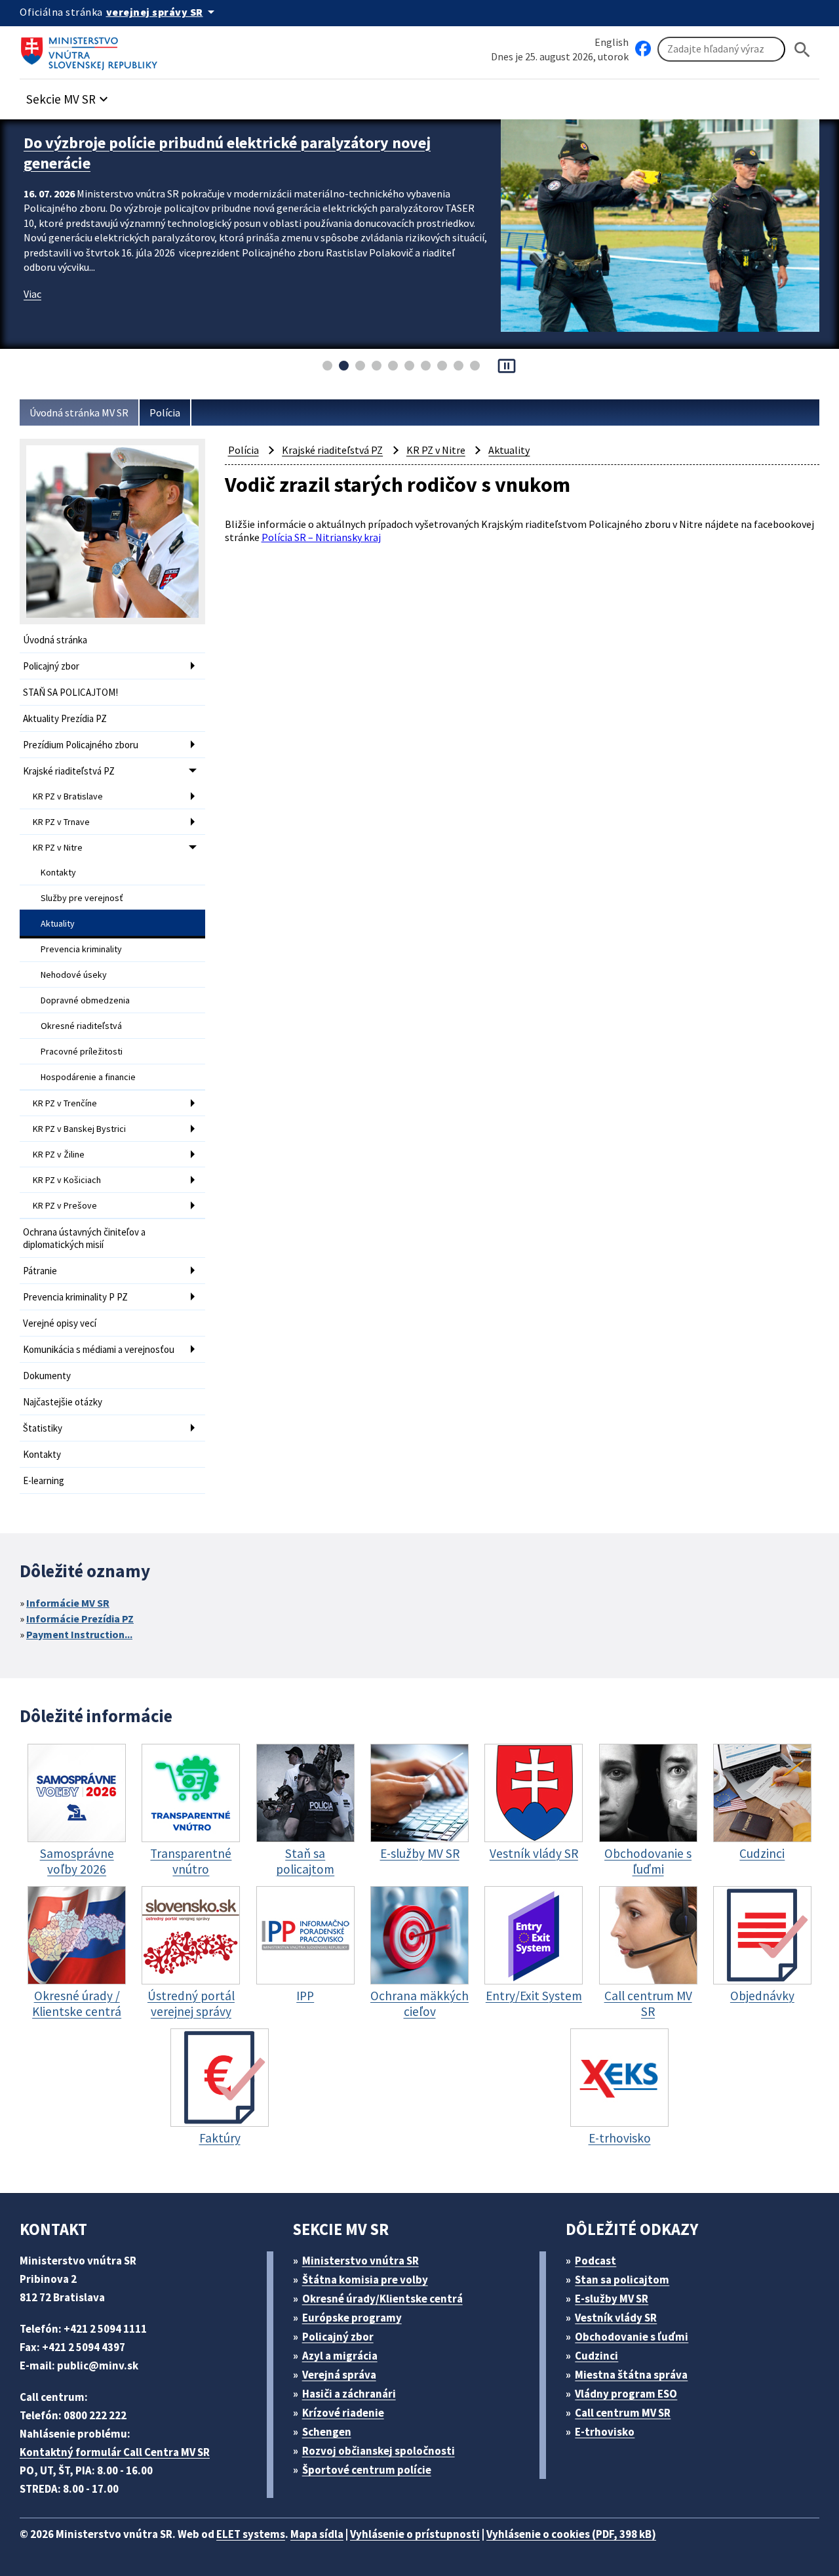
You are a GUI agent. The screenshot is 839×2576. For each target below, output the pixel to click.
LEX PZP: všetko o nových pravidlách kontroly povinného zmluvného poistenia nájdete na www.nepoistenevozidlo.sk (231, 153)
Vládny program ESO (626, 2394)
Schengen (327, 2432)
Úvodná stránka (55, 640)
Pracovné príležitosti (82, 1051)
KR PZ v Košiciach (67, 1180)
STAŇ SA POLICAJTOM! (70, 692)
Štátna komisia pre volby (365, 2280)
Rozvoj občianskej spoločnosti (379, 2451)
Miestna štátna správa (631, 2375)
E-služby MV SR (612, 2299)
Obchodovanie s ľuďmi (632, 2337)
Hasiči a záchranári (349, 2394)
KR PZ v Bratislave (68, 796)
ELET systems (251, 2534)
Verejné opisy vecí (60, 1323)
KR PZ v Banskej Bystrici (79, 1129)
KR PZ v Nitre (58, 847)
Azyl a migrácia (340, 2356)
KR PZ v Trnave (61, 822)
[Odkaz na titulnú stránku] (92, 49)
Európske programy (352, 2318)
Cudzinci (596, 2356)
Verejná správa (339, 2375)
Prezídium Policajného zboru (81, 745)
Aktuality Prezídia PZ (65, 718)
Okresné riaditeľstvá (81, 1026)
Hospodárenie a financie (88, 1077)
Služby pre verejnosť (82, 898)
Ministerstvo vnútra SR (361, 2261)
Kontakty (58, 872)
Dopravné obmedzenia (85, 1000)
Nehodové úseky (74, 975)
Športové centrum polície (367, 2470)
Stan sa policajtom (622, 2280)
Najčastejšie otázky (63, 1402)
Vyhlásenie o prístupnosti (415, 2534)
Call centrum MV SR (623, 2413)
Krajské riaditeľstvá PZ (69, 771)
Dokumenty (47, 1376)
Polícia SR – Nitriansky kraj (321, 537)
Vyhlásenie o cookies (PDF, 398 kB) (571, 2534)
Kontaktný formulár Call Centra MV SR (115, 2452)
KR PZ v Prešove (65, 1205)
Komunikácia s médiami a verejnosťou (99, 1349)
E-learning (44, 1480)
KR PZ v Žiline (59, 1154)
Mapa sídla (317, 2534)
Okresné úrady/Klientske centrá (382, 2299)
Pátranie (40, 1271)
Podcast (595, 2261)
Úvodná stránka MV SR (79, 413)
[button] (69, 95)
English (612, 42)
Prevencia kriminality (81, 949)
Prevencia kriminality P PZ (75, 1297)
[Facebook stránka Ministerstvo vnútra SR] (643, 49)
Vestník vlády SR (616, 2318)
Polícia (165, 413)
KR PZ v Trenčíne (65, 1103)
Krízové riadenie (343, 2413)
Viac (32, 294)
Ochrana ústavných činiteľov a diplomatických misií (84, 1238)
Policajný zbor (51, 666)
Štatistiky (43, 1428)
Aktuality (58, 923)
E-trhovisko (605, 2432)
